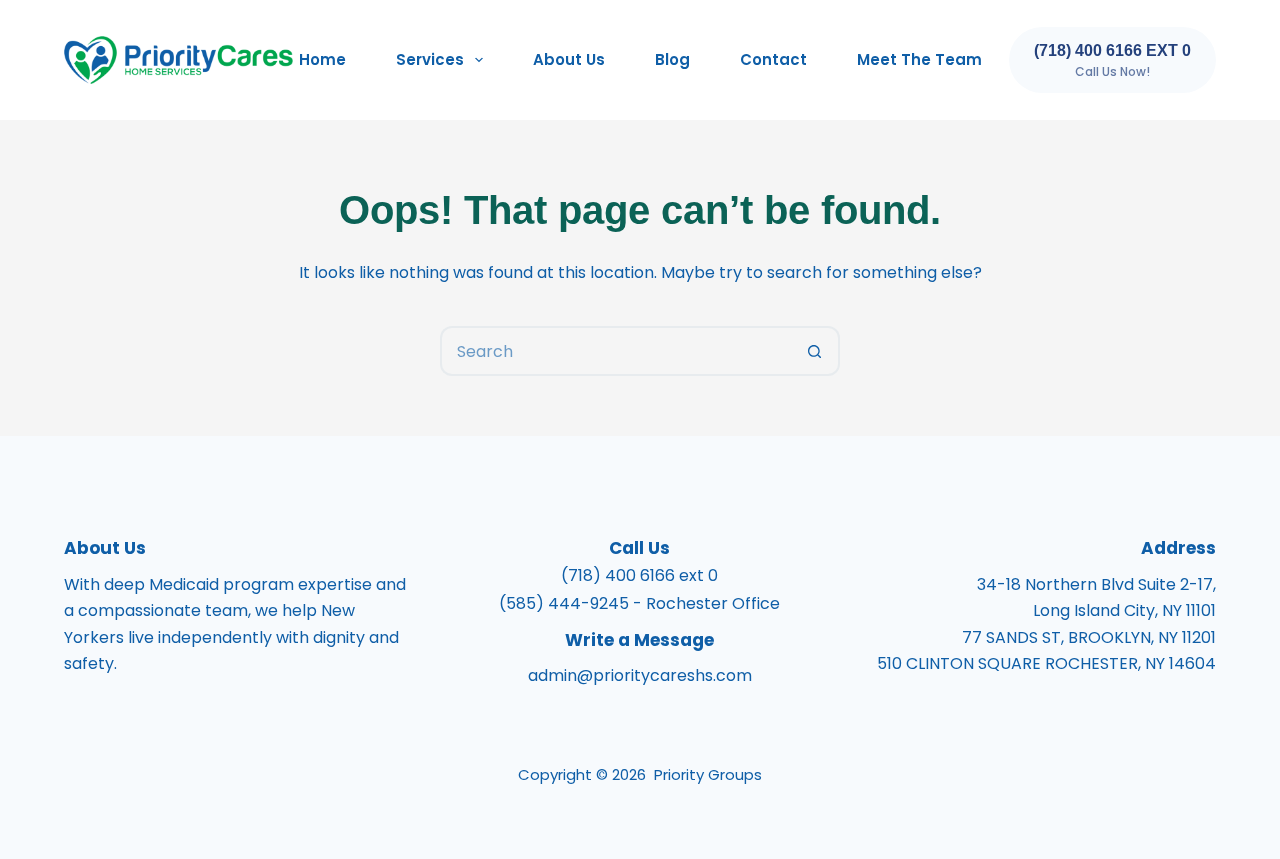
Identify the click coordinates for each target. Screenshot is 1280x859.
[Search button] (815, 351)
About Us (569, 59)
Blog (672, 59)
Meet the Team (919, 59)
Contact (773, 59)
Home (322, 59)
